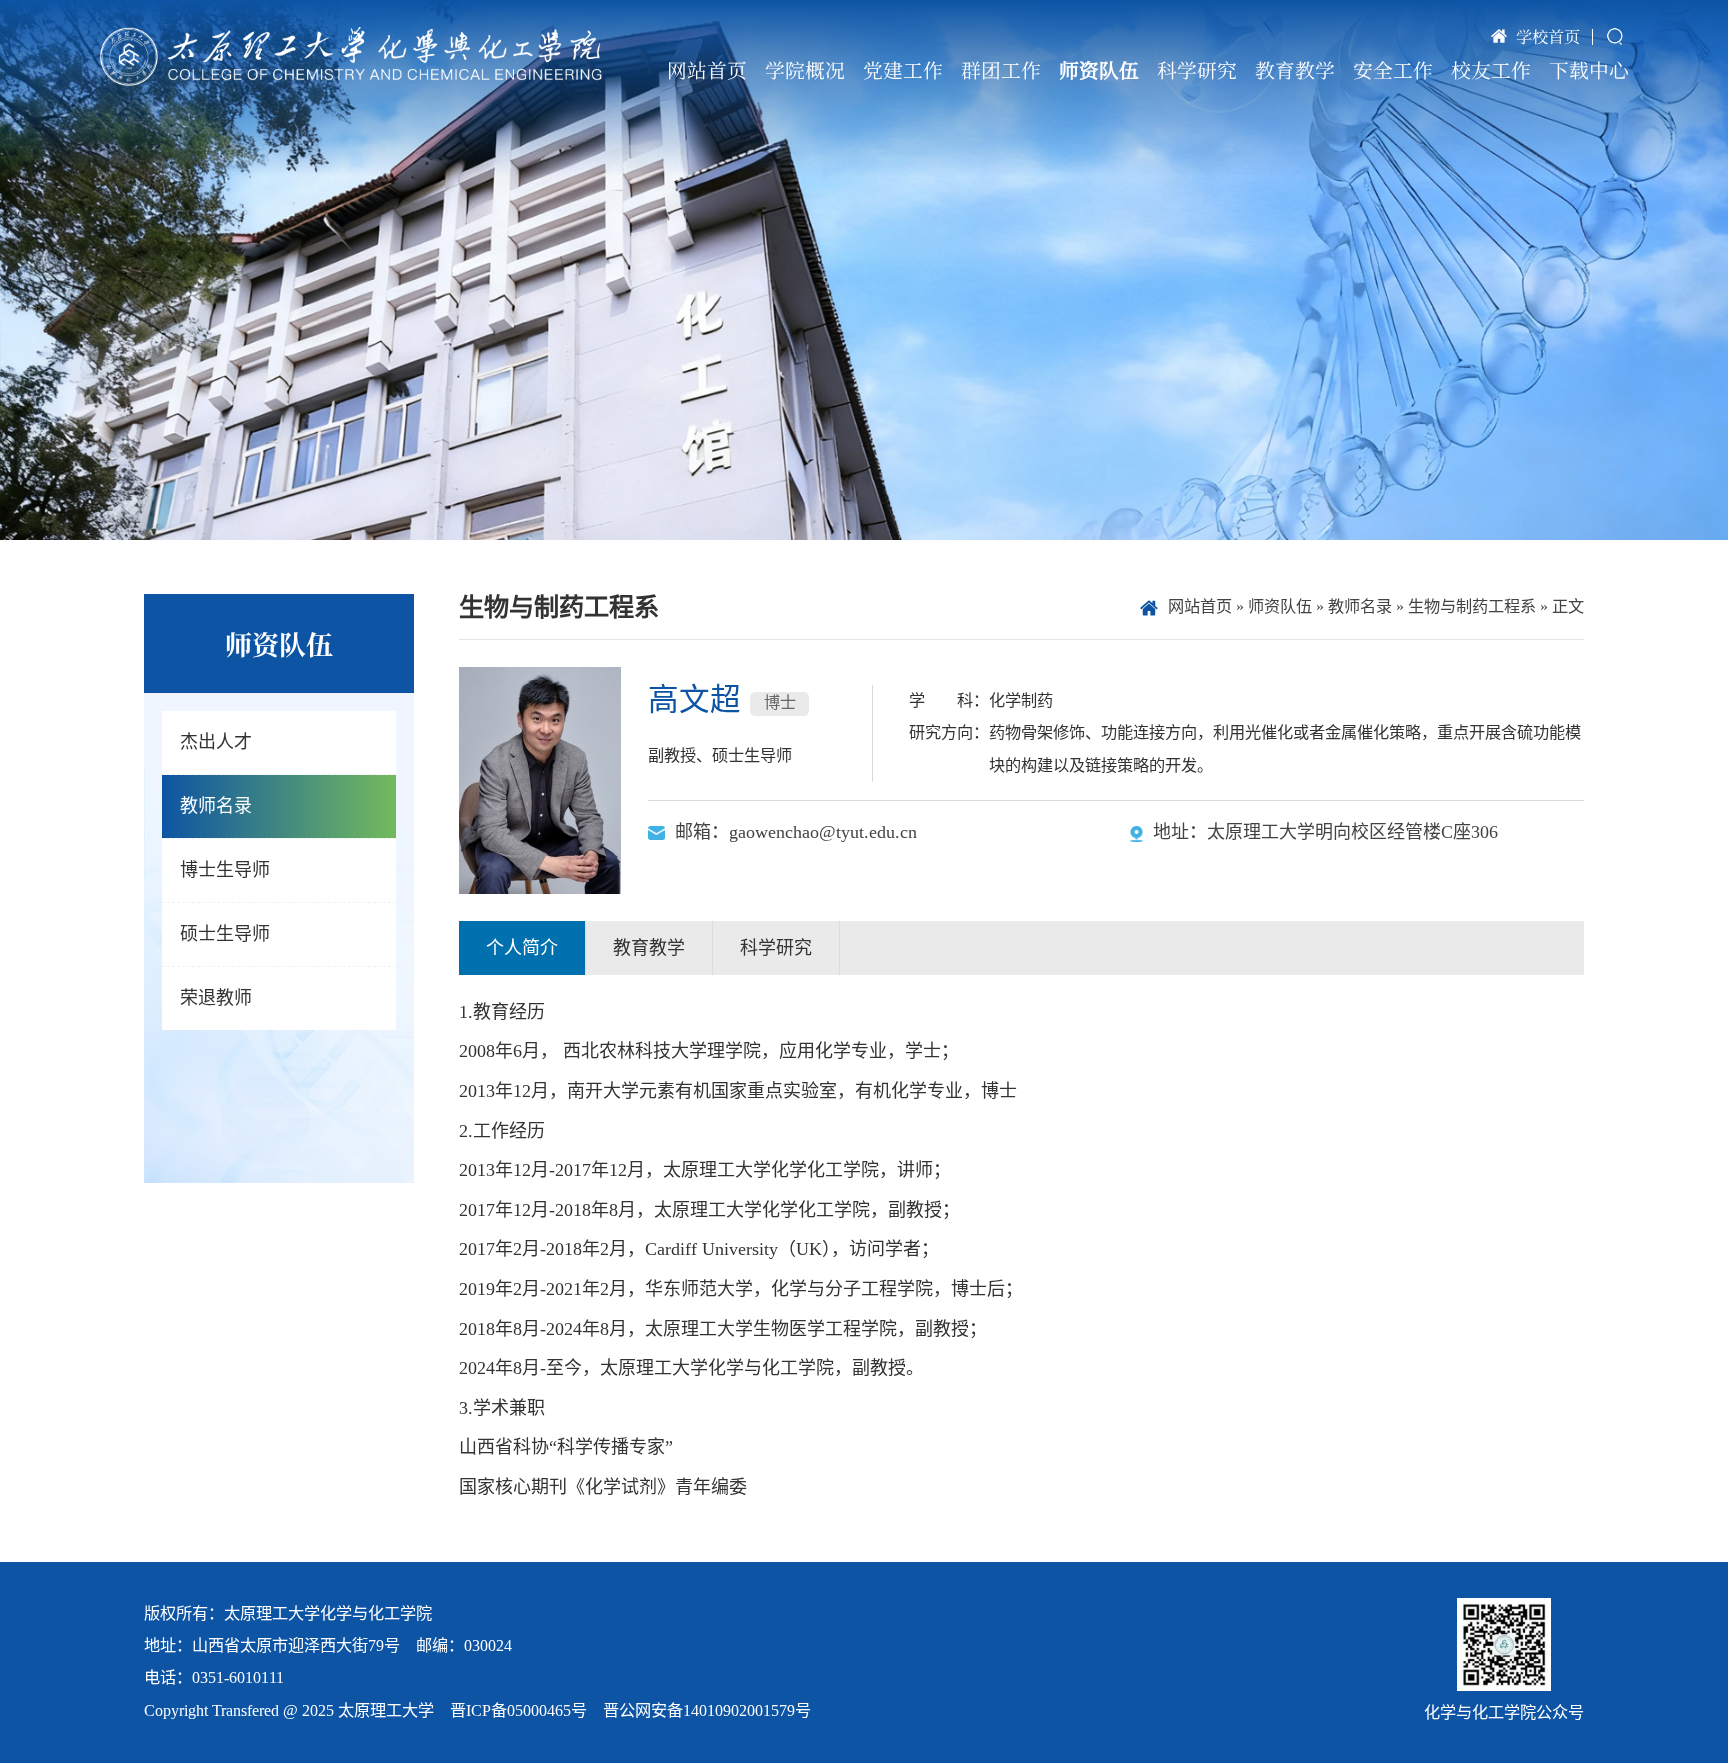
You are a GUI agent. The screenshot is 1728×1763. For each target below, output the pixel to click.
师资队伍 (1099, 69)
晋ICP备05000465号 (518, 1711)
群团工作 (1001, 69)
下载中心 (1589, 69)
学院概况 (805, 69)
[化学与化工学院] (351, 56)
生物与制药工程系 (1472, 607)
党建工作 (903, 69)
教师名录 (1360, 607)
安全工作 (1393, 69)
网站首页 (707, 69)
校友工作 (1491, 69)
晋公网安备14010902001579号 (707, 1711)
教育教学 (1295, 69)
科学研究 (1197, 69)
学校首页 (1548, 36)
